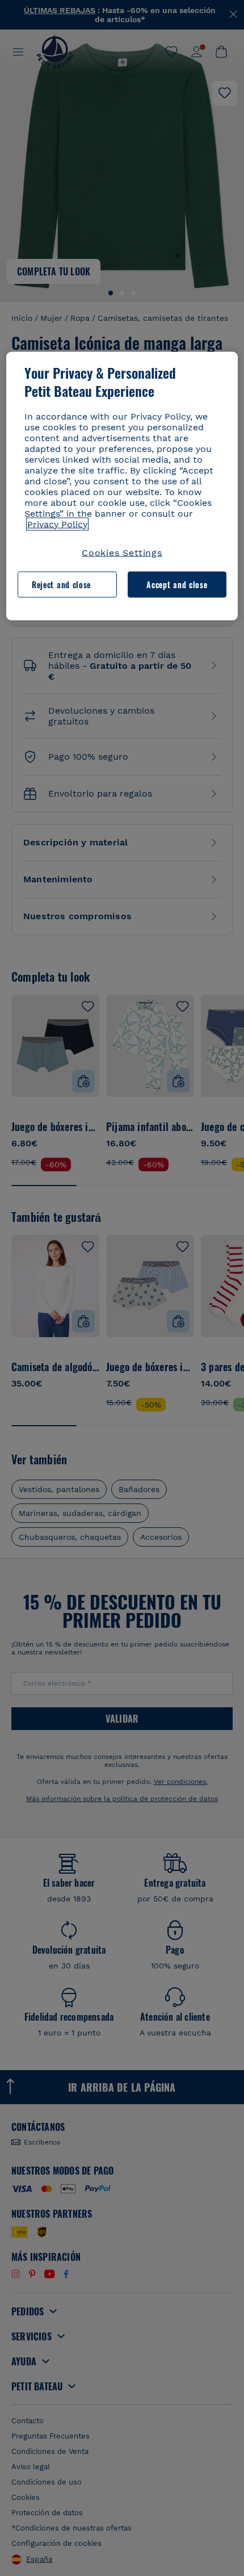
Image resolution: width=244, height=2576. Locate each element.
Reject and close (61, 584)
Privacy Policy (57, 524)
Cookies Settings (122, 552)
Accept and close (177, 584)
